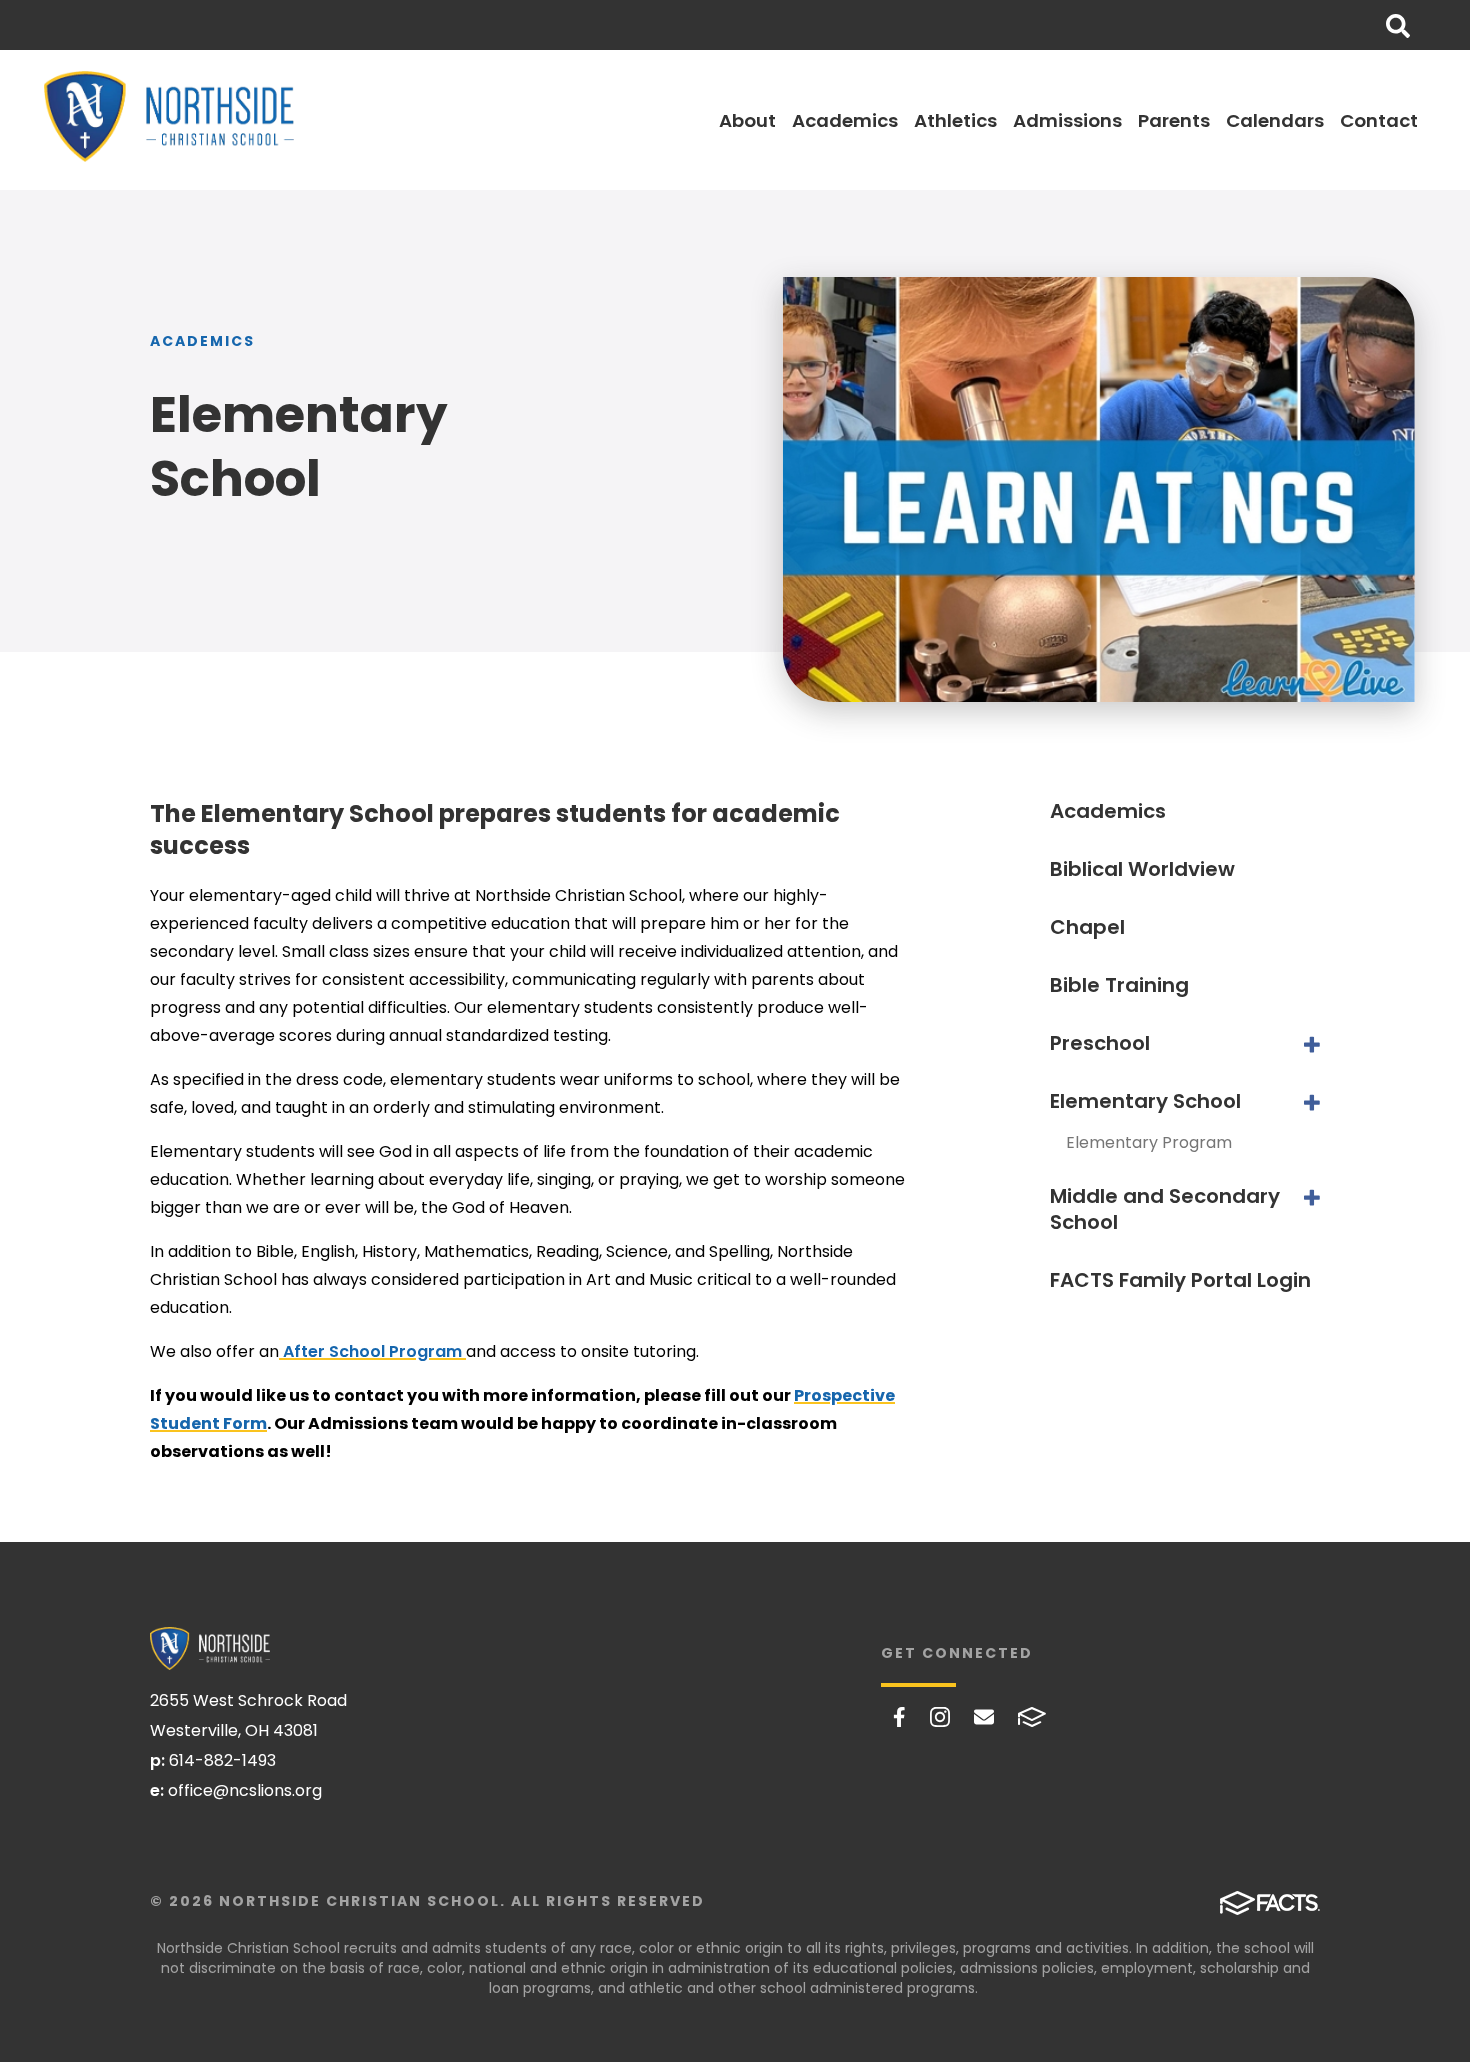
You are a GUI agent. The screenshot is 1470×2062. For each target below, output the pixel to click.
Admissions (1067, 120)
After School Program (372, 1351)
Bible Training (1119, 985)
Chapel (1087, 927)
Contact (1379, 120)
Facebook (899, 1717)
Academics (845, 120)
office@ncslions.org (245, 1790)
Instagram (940, 1717)
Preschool (1100, 1043)
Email (984, 1717)
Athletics (955, 120)
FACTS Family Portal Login (1180, 1280)
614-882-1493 (222, 1760)
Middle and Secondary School (1165, 1209)
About (747, 120)
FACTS (1032, 1717)
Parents (1174, 120)
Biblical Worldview (1142, 869)
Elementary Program (1149, 1142)
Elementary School (1145, 1101)
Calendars (1275, 120)
